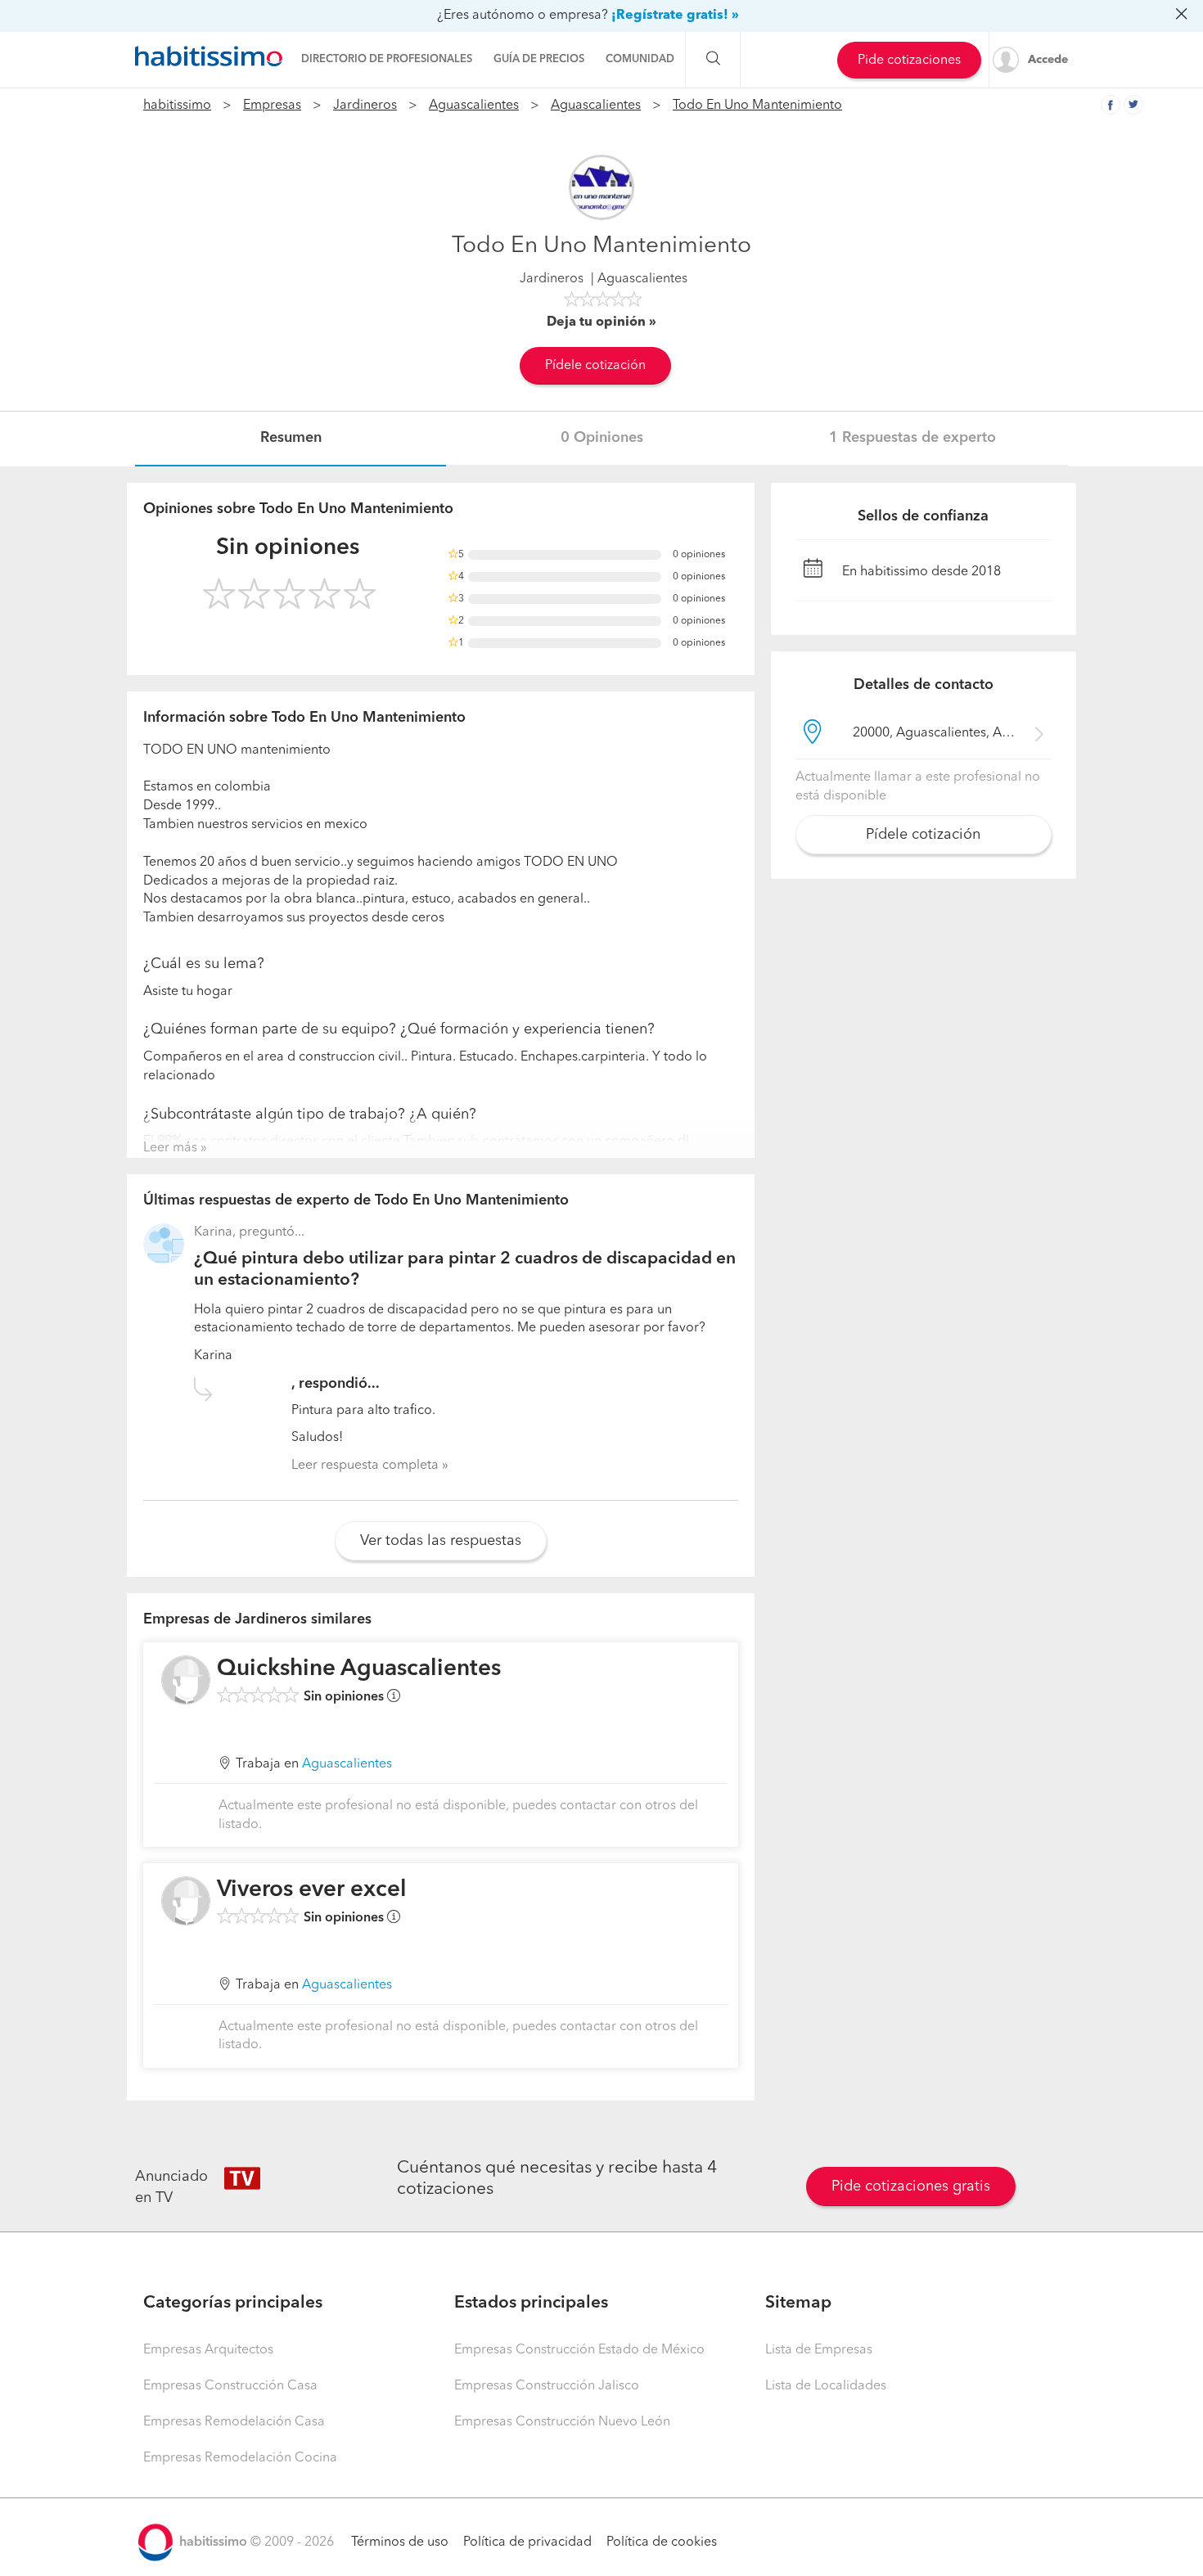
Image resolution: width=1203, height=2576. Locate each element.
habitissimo (177, 106)
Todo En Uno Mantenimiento (757, 106)
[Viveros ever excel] (186, 1901)
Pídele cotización (595, 366)
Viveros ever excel (312, 1890)
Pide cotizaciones (909, 61)
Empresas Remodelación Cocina (240, 2458)
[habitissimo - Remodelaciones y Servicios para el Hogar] (209, 56)
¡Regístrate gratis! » (675, 16)
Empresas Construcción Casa (230, 2386)
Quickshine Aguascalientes (359, 1669)
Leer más (170, 1148)
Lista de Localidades (826, 2386)
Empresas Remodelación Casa (234, 2422)
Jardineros (365, 106)
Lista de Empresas (819, 2350)
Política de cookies (662, 2542)
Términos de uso (400, 2542)
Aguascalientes (474, 106)
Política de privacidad (527, 2542)
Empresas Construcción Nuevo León (562, 2422)
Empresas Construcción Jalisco (547, 2386)
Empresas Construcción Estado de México (579, 2350)
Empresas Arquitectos (208, 2350)
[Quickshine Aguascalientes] (186, 1680)
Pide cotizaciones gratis (911, 2186)
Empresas (272, 106)
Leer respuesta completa (365, 1466)
